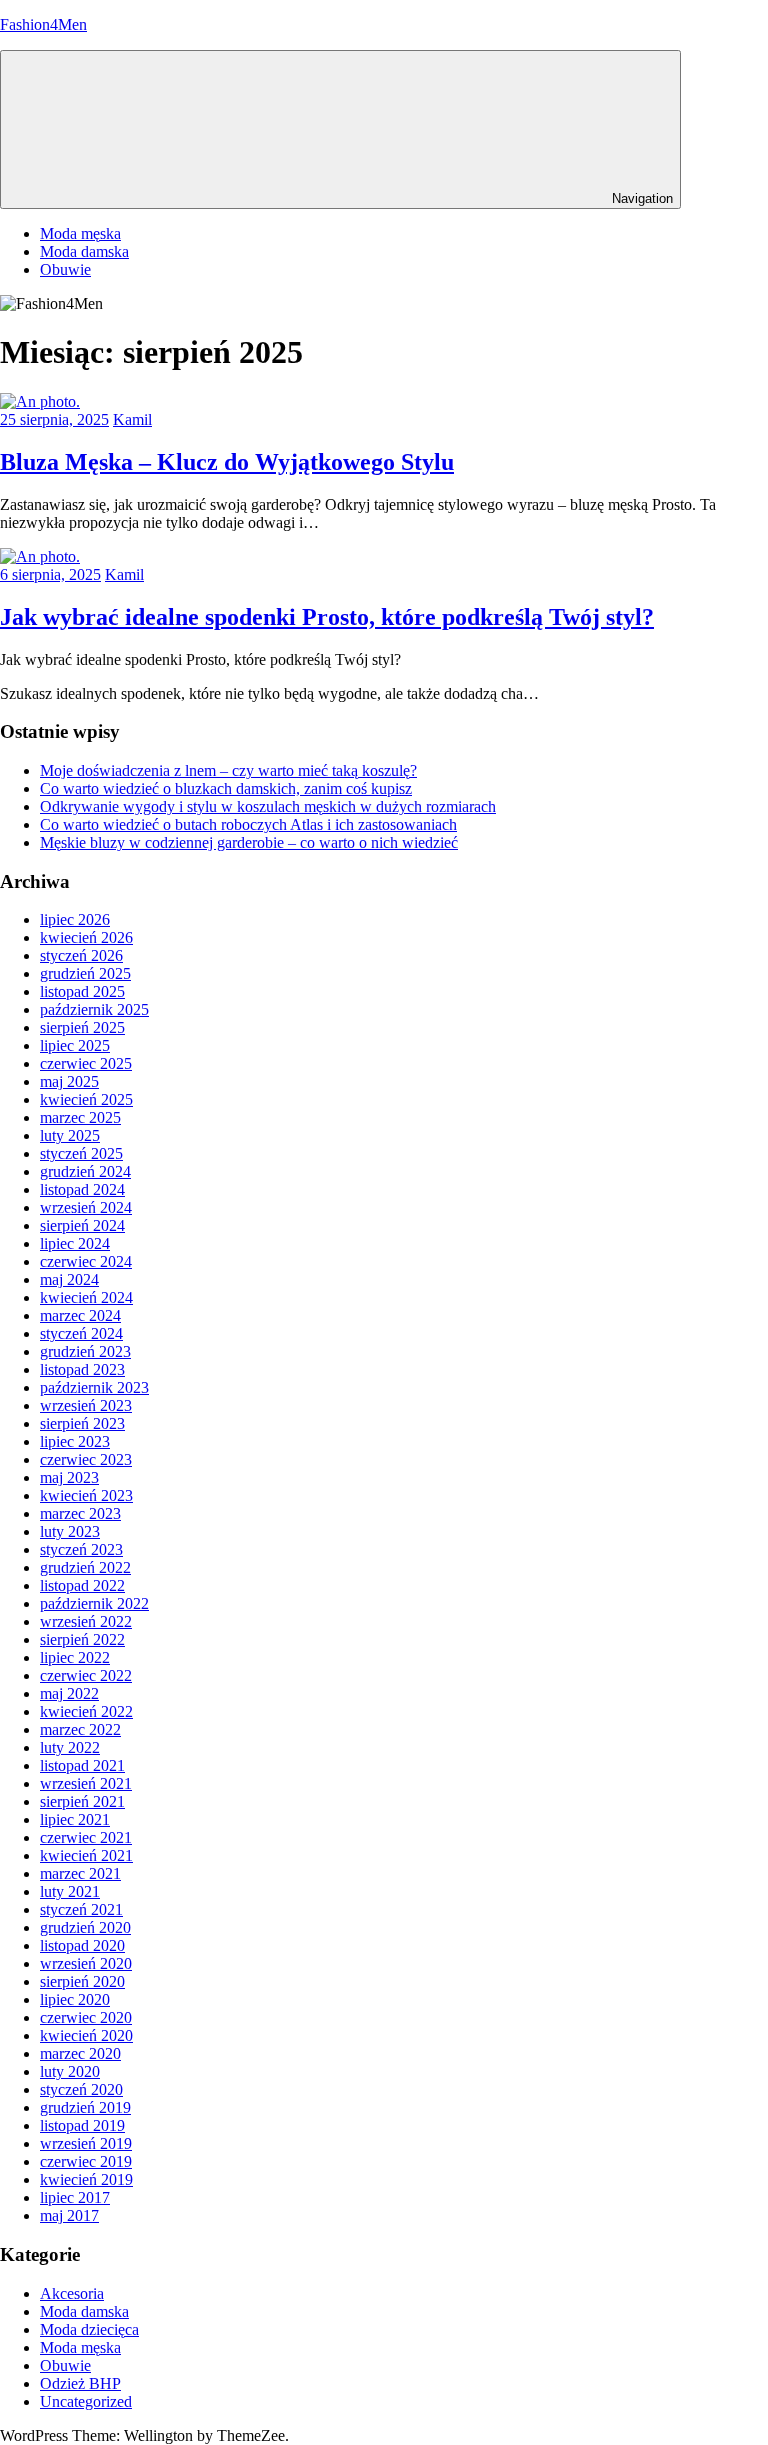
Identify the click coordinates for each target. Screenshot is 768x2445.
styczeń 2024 (81, 1333)
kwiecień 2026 (86, 937)
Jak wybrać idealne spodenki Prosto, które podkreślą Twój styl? (327, 617)
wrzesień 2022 (86, 1621)
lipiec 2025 (75, 1045)
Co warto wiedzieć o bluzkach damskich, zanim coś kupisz (226, 788)
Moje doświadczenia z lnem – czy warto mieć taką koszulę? (228, 770)
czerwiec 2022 (86, 1675)
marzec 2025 (80, 1117)
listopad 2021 (82, 1765)
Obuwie (65, 269)
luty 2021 (70, 1891)
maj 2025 (69, 1081)
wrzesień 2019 (86, 2143)
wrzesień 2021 (86, 1783)
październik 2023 (94, 1387)
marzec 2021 (80, 1873)
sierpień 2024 (82, 1225)
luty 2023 (70, 1531)
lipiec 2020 (75, 1999)
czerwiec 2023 (86, 1459)
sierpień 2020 (82, 1981)
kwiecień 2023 (86, 1495)
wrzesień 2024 (86, 1207)
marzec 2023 (80, 1513)
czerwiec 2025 (86, 1063)
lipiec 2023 (75, 1441)
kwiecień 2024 (86, 1297)
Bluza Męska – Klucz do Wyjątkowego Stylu (227, 462)
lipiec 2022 (75, 1657)
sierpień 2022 (82, 1639)
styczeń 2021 (81, 1909)
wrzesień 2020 (86, 1963)
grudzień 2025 (85, 973)
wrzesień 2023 (86, 1405)
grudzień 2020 (85, 1927)
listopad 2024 (82, 1189)
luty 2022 (70, 1747)
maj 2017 (69, 2215)
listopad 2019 (82, 2125)
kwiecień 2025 (86, 1099)
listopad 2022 (82, 1585)
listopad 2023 (82, 1369)
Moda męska (80, 233)
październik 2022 (94, 1603)
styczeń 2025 (81, 1153)
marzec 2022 (80, 1729)
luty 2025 (70, 1135)
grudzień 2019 (85, 2107)
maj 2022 (69, 1693)
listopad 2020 (82, 1945)
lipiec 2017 (75, 2197)
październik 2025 (94, 1009)
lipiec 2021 (75, 1819)
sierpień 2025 (82, 1027)
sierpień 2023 (82, 1423)
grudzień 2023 (85, 1351)
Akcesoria (72, 2293)
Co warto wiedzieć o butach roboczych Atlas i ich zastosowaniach (248, 824)
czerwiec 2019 (86, 2161)
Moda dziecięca (89, 2329)
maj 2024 (69, 1279)
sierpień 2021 (82, 1801)
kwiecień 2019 (86, 2179)
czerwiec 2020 (86, 2017)
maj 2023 (69, 1477)
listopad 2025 (82, 991)
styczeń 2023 (81, 1549)
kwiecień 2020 (86, 2035)
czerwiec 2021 (86, 1837)
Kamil (132, 419)
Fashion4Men (43, 24)
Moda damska (84, 251)
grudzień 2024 (85, 1171)
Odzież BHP (80, 2383)
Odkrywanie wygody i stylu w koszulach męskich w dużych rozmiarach (268, 806)
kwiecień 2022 (86, 1711)
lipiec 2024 (75, 1243)
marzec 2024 (80, 1315)
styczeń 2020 (81, 2089)
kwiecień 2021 (86, 1855)
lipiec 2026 (75, 919)
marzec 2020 (80, 2053)
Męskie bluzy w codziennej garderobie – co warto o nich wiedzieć (249, 842)
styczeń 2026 (81, 955)
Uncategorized (86, 2401)
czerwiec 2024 (86, 1261)
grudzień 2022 (85, 1567)
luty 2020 (70, 2071)
